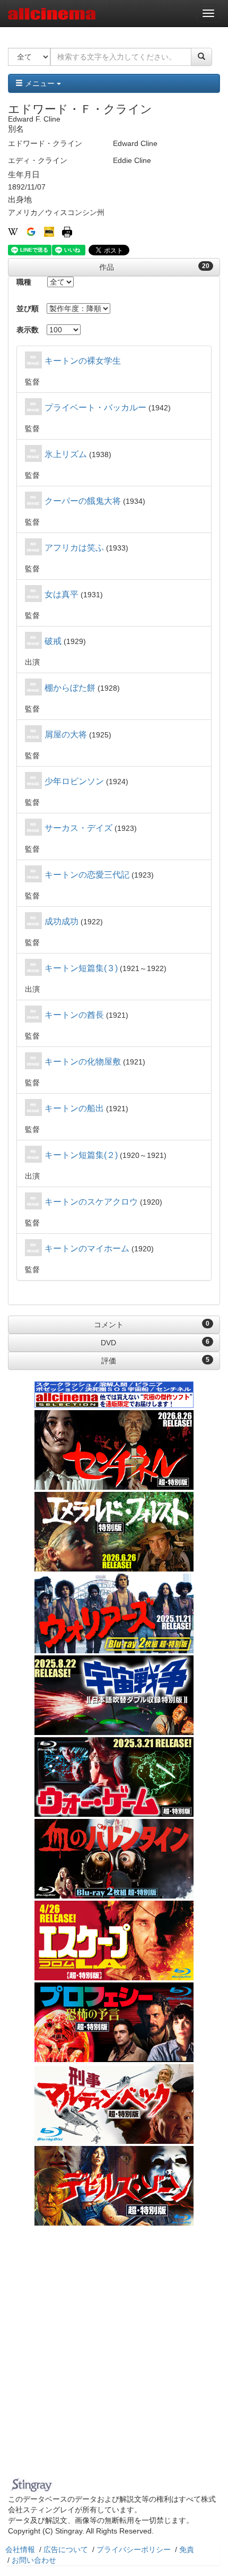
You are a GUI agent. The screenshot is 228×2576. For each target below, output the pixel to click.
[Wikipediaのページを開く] (13, 231)
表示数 (28, 330)
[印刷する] (67, 231)
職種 (24, 282)
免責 (187, 2549)
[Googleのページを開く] (31, 231)
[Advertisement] (114, 2354)
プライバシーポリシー (134, 2549)
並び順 (28, 308)
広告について (66, 2549)
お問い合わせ (34, 2560)
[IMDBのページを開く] (49, 231)
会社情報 (20, 2549)
